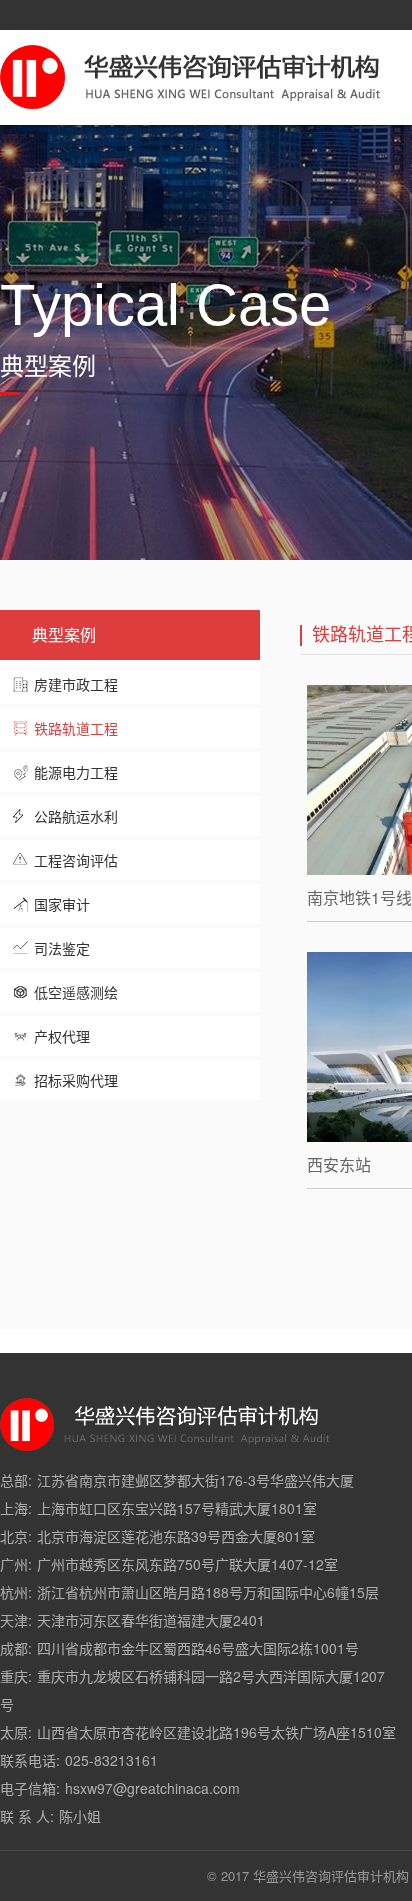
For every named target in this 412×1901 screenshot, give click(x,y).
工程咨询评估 (76, 860)
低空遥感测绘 (76, 992)
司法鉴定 (62, 948)
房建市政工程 (76, 684)
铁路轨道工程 (76, 728)
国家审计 (62, 904)
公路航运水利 (76, 816)
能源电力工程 (76, 772)
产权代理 (62, 1036)
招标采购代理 (76, 1080)
